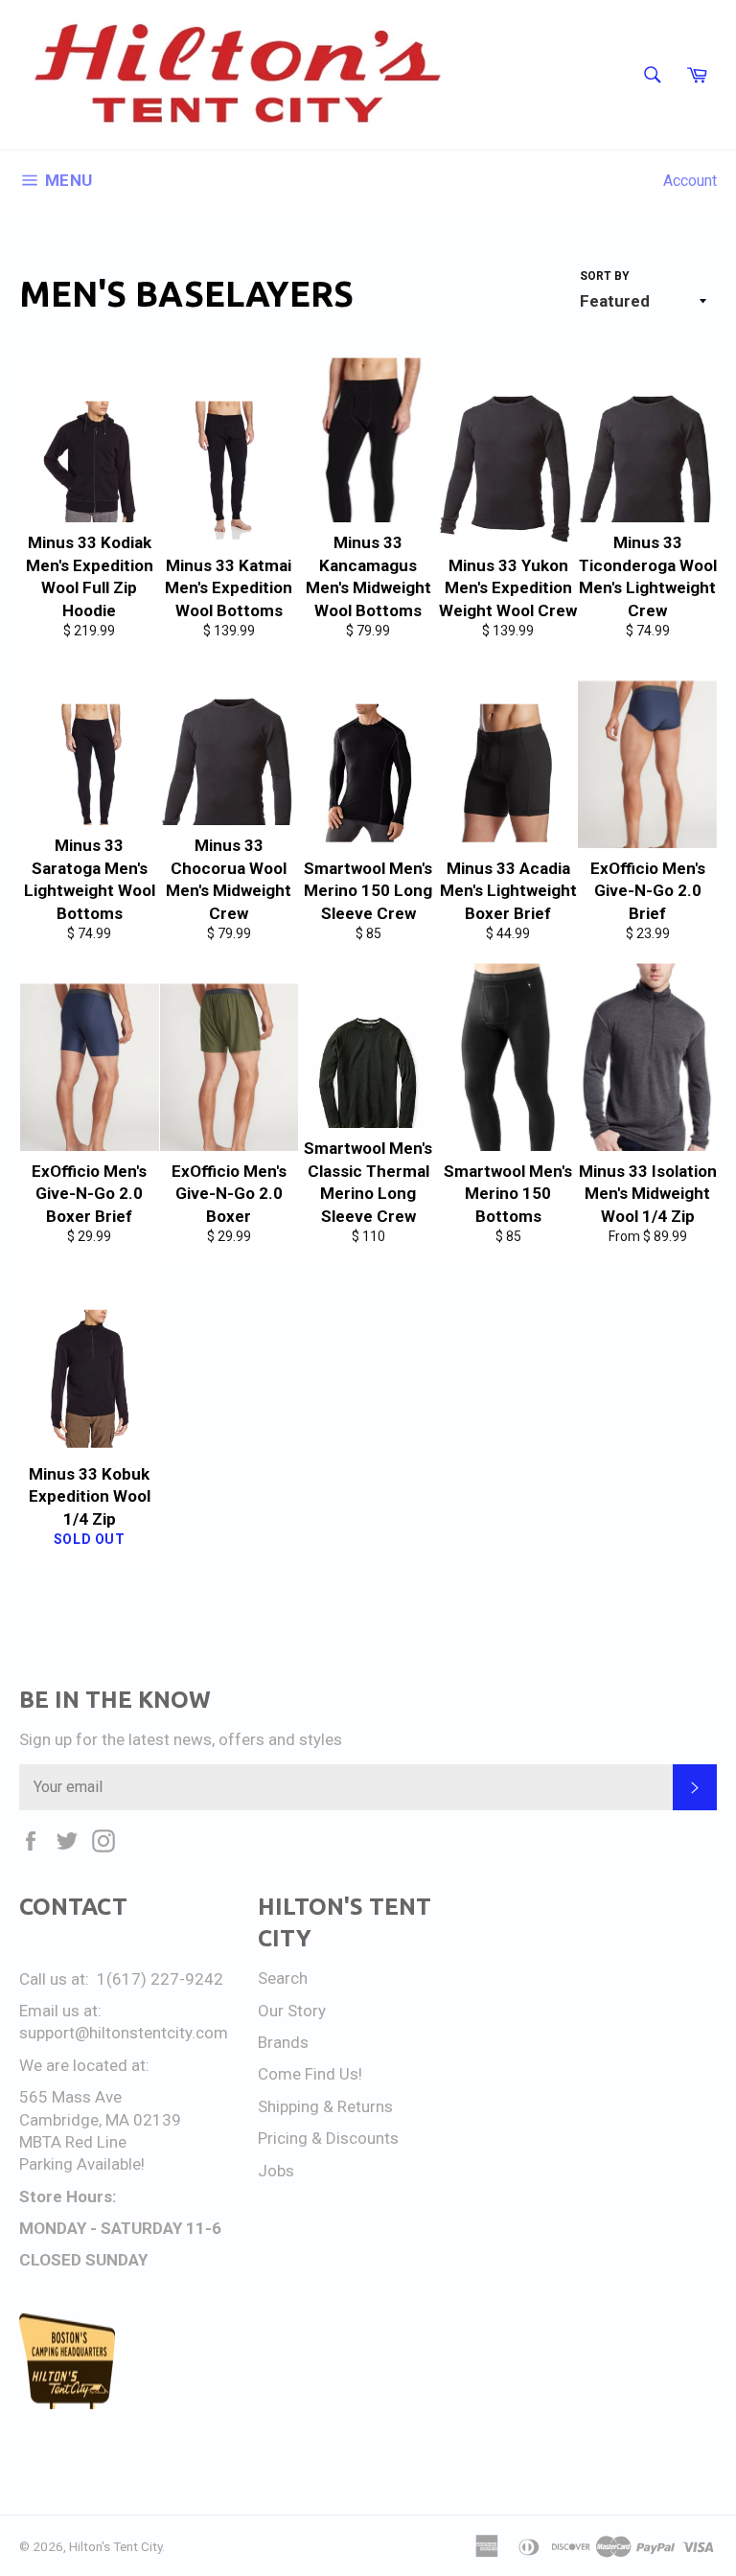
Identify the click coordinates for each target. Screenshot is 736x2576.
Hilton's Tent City (115, 2546)
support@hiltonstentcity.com (124, 2033)
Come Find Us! (310, 2074)
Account (690, 181)
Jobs (276, 2171)
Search (283, 1978)
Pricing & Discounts (328, 2138)
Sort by (605, 276)
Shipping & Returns (325, 2106)
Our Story (292, 2011)
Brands (283, 2042)
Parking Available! (82, 2164)
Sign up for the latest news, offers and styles (181, 1739)
